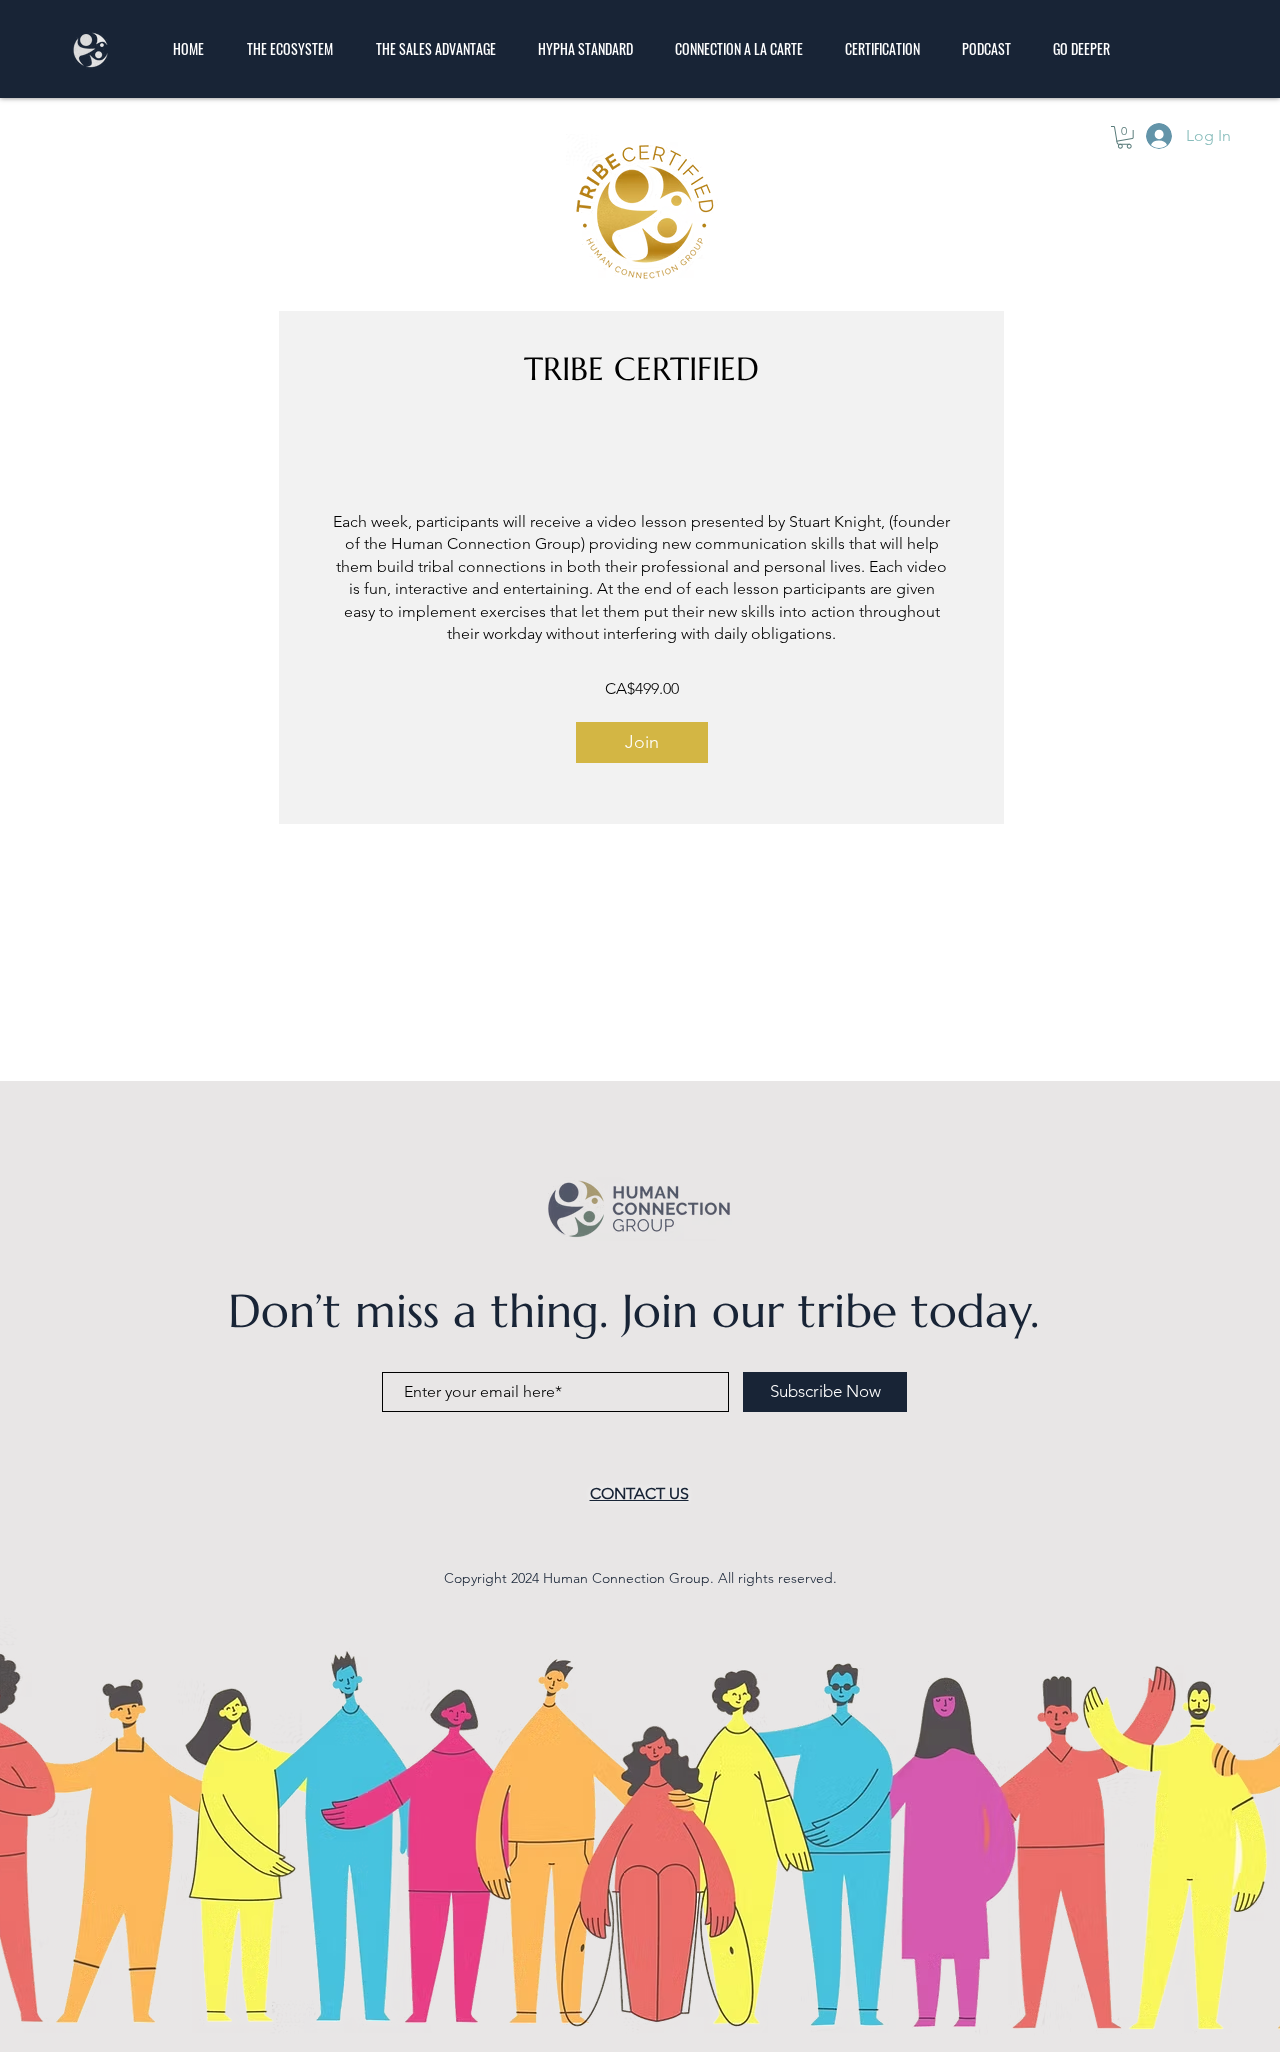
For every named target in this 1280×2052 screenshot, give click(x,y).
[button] (1124, 137)
